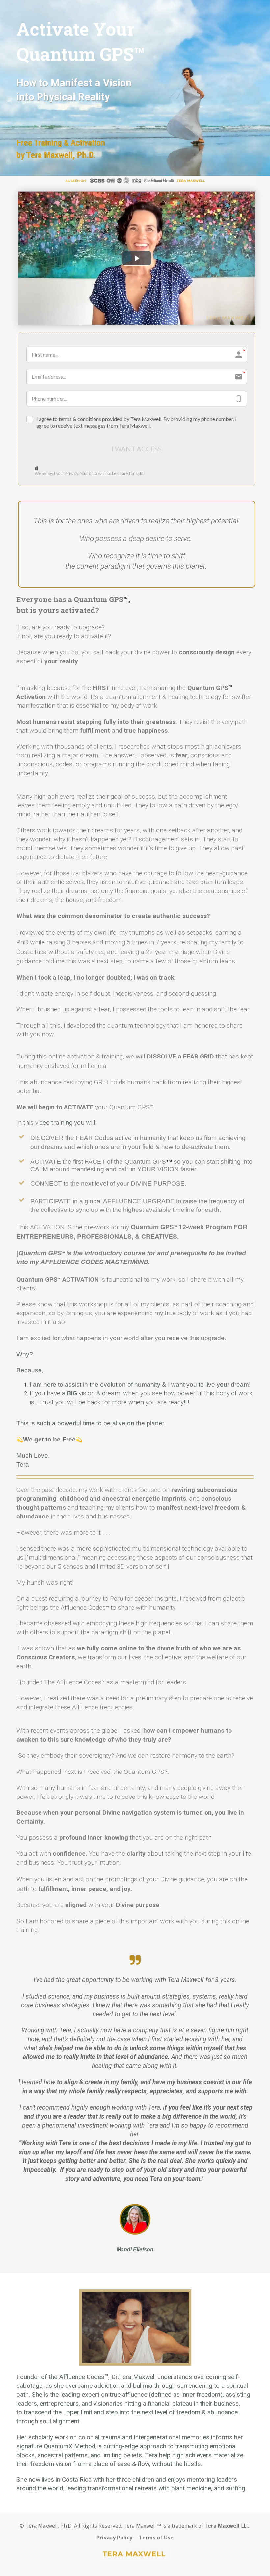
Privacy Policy (114, 2538)
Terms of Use (156, 2538)
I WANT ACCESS (137, 449)
